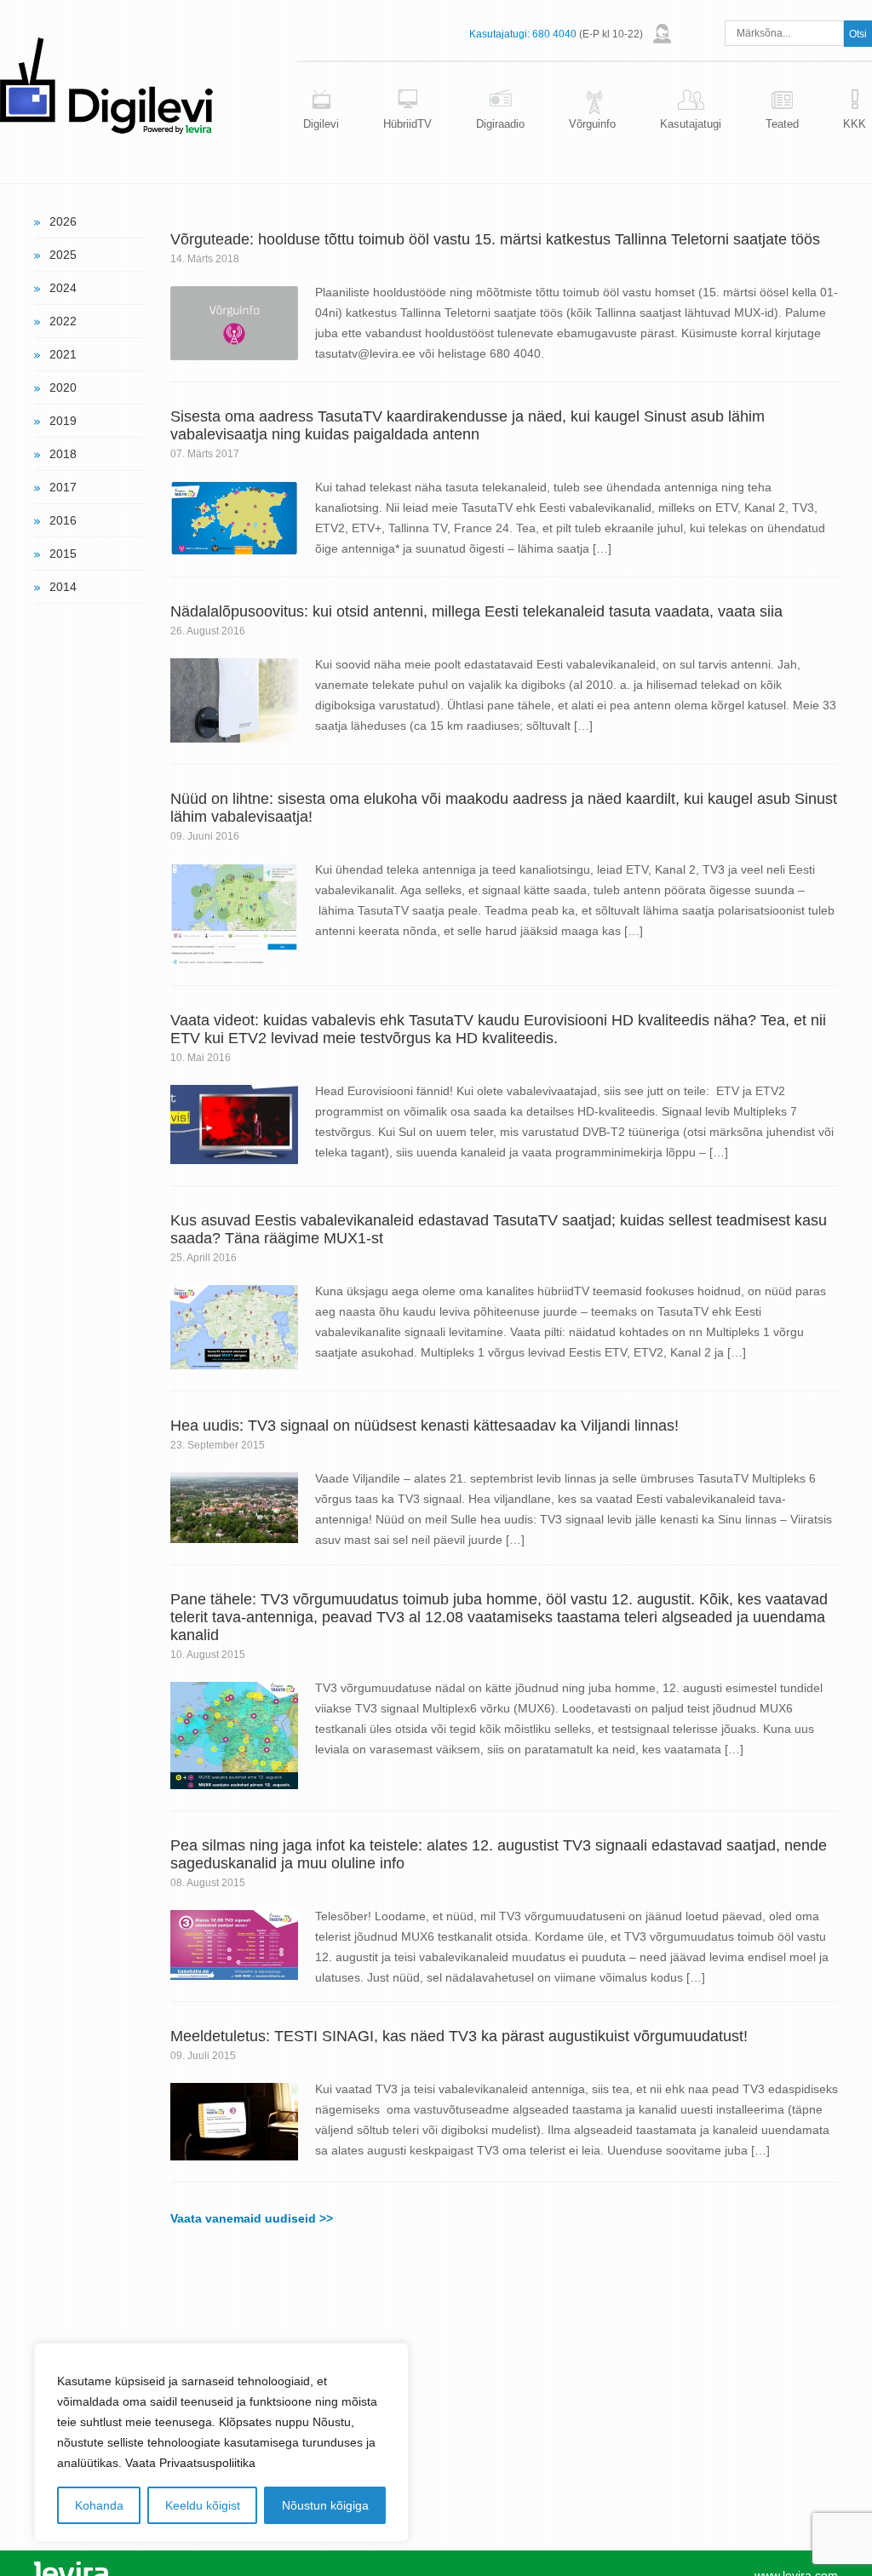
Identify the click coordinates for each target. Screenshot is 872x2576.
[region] (221, 2442)
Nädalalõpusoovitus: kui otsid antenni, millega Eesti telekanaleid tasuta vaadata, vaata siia (476, 611)
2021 (63, 354)
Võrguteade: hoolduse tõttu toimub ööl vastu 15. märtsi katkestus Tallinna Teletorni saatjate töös (495, 239)
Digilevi (321, 124)
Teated (782, 124)
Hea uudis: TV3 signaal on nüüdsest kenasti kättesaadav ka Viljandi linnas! (425, 1426)
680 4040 (554, 34)
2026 (63, 221)
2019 (63, 421)
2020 (63, 387)
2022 (63, 321)
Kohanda (99, 2505)
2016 (63, 520)
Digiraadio (500, 124)
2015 (63, 554)
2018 (63, 454)
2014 (63, 587)
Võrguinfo (592, 124)
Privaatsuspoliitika (207, 2463)
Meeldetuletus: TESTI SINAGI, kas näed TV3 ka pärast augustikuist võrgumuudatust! (459, 2036)
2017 (63, 487)
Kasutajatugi (691, 124)
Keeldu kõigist (203, 2505)
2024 (63, 288)
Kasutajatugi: (499, 34)
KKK (855, 124)
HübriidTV (407, 124)
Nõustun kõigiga (325, 2505)
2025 (63, 255)
